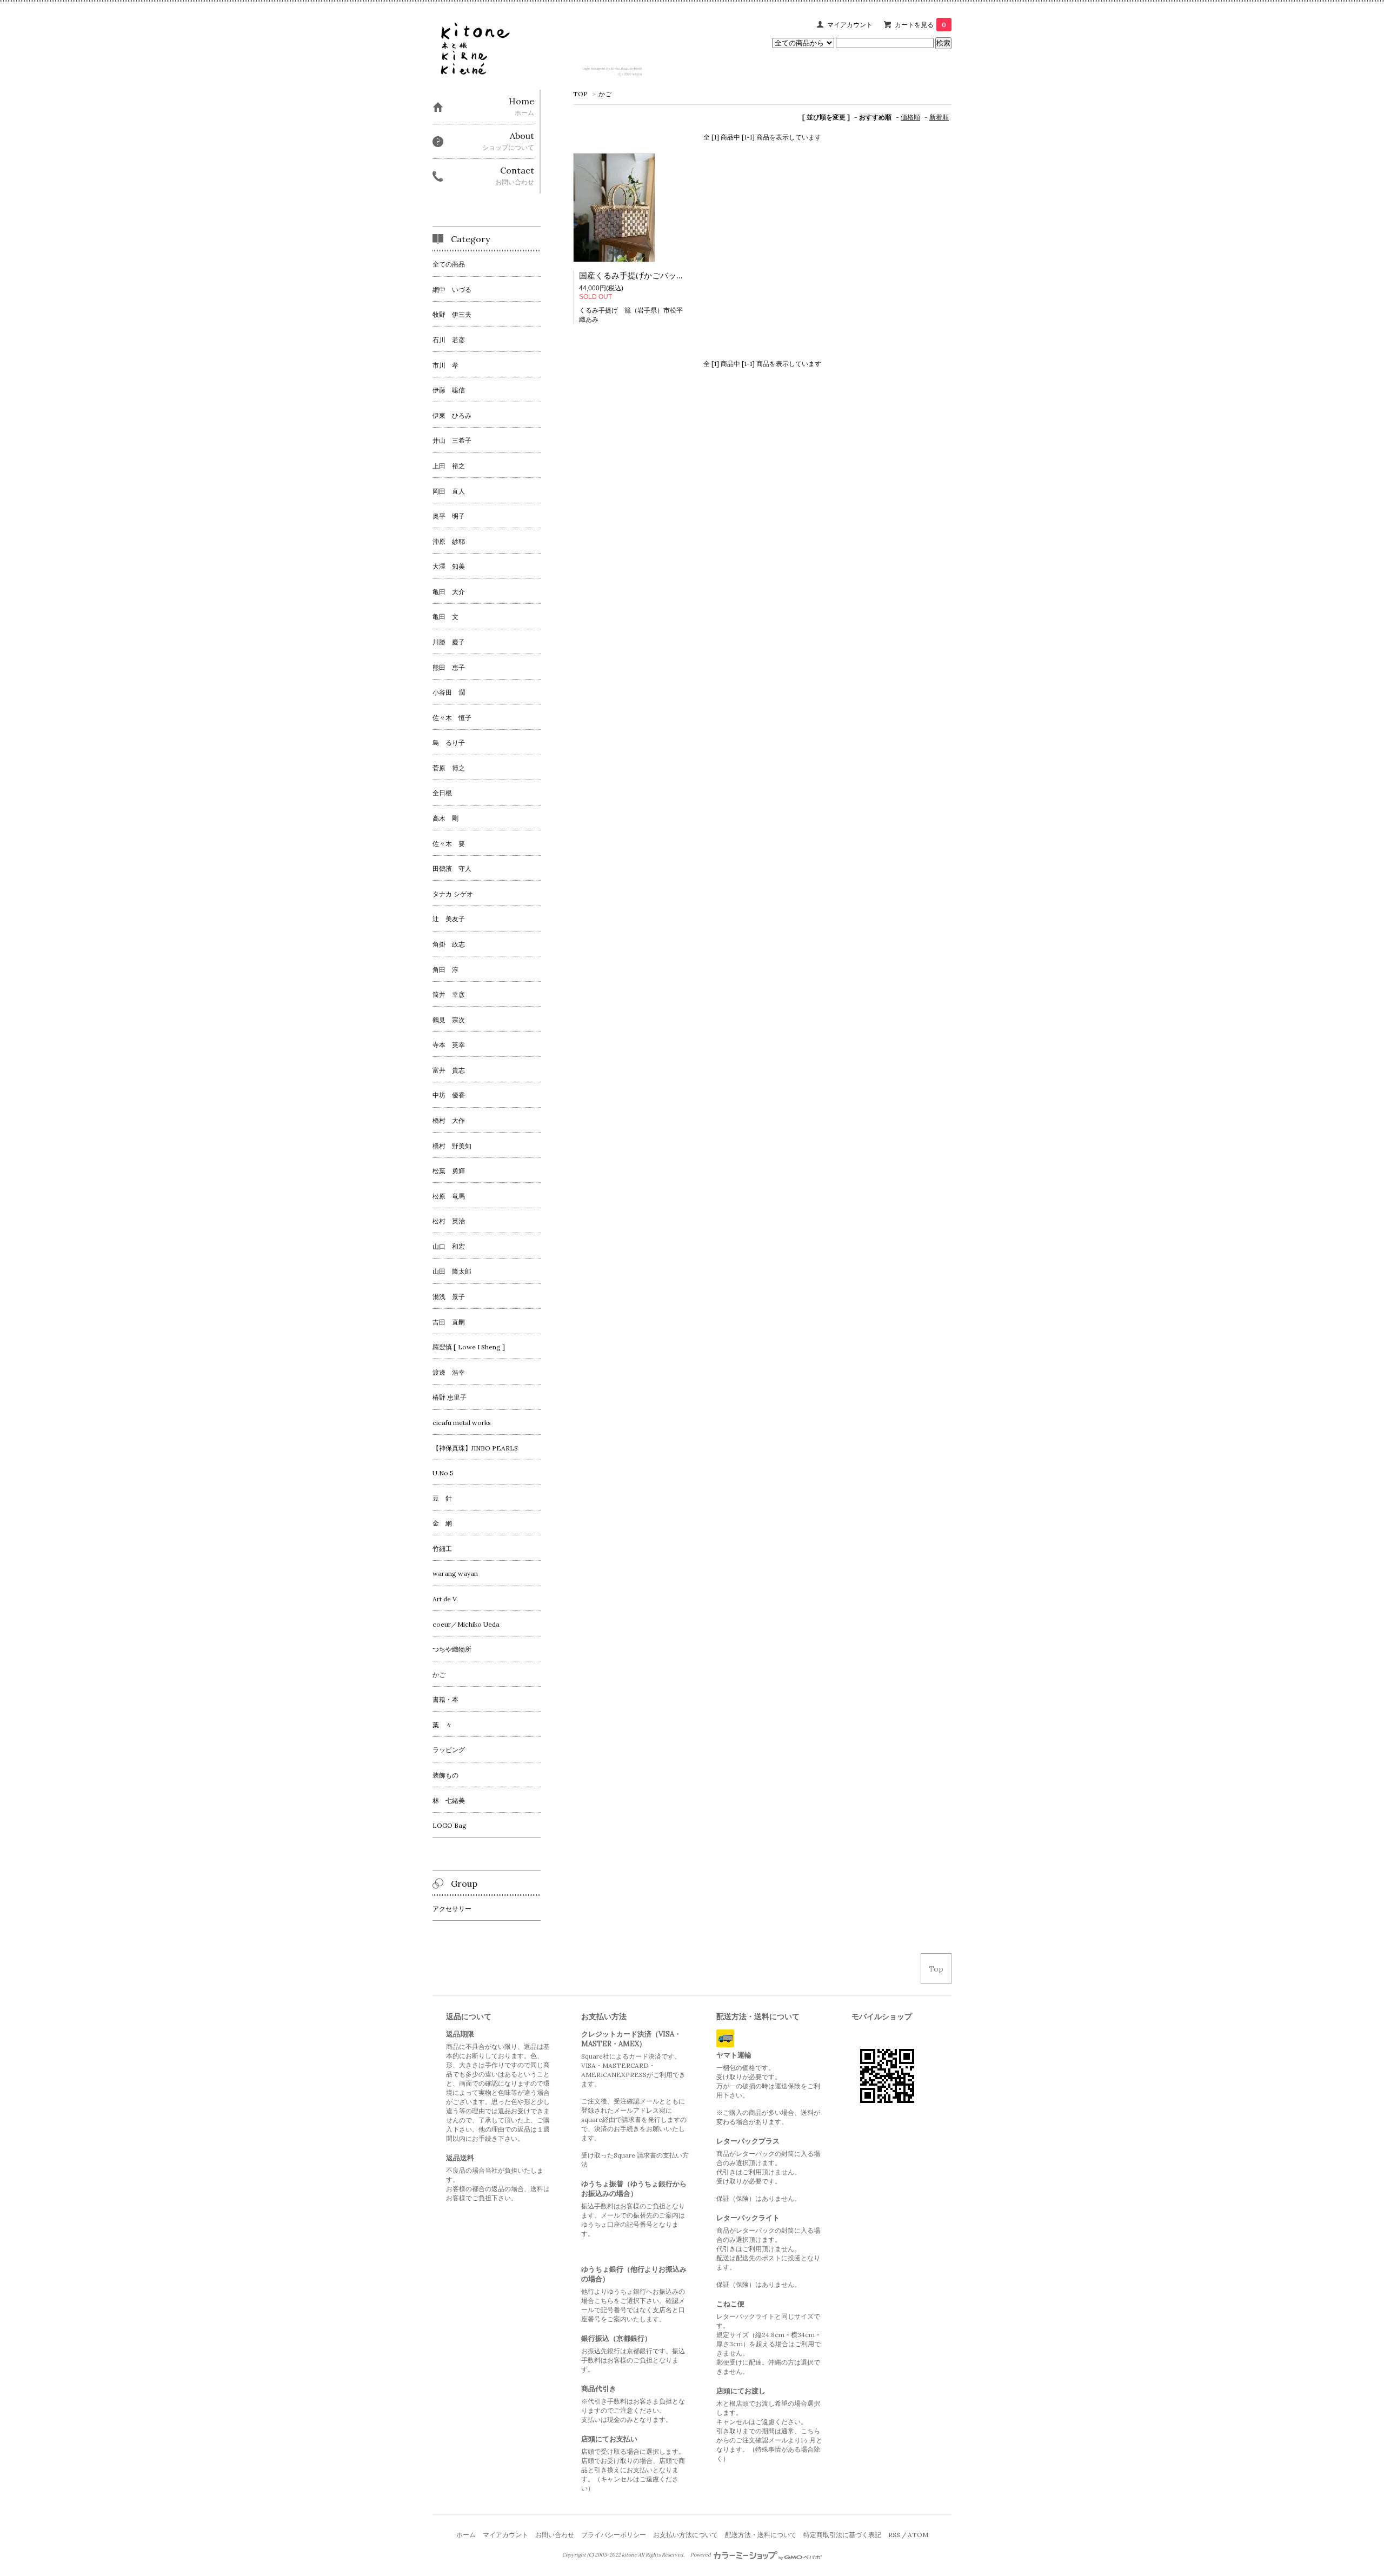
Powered (701, 2555)
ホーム (466, 2535)
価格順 (910, 117)
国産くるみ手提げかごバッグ (632, 275)
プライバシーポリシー (614, 2535)
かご (605, 94)
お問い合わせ (555, 2535)
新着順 (939, 117)
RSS (894, 2535)
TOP (580, 94)
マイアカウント (850, 25)
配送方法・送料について (761, 2535)
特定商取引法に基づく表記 (842, 2535)
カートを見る (920, 25)
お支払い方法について (686, 2535)
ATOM (918, 2535)
